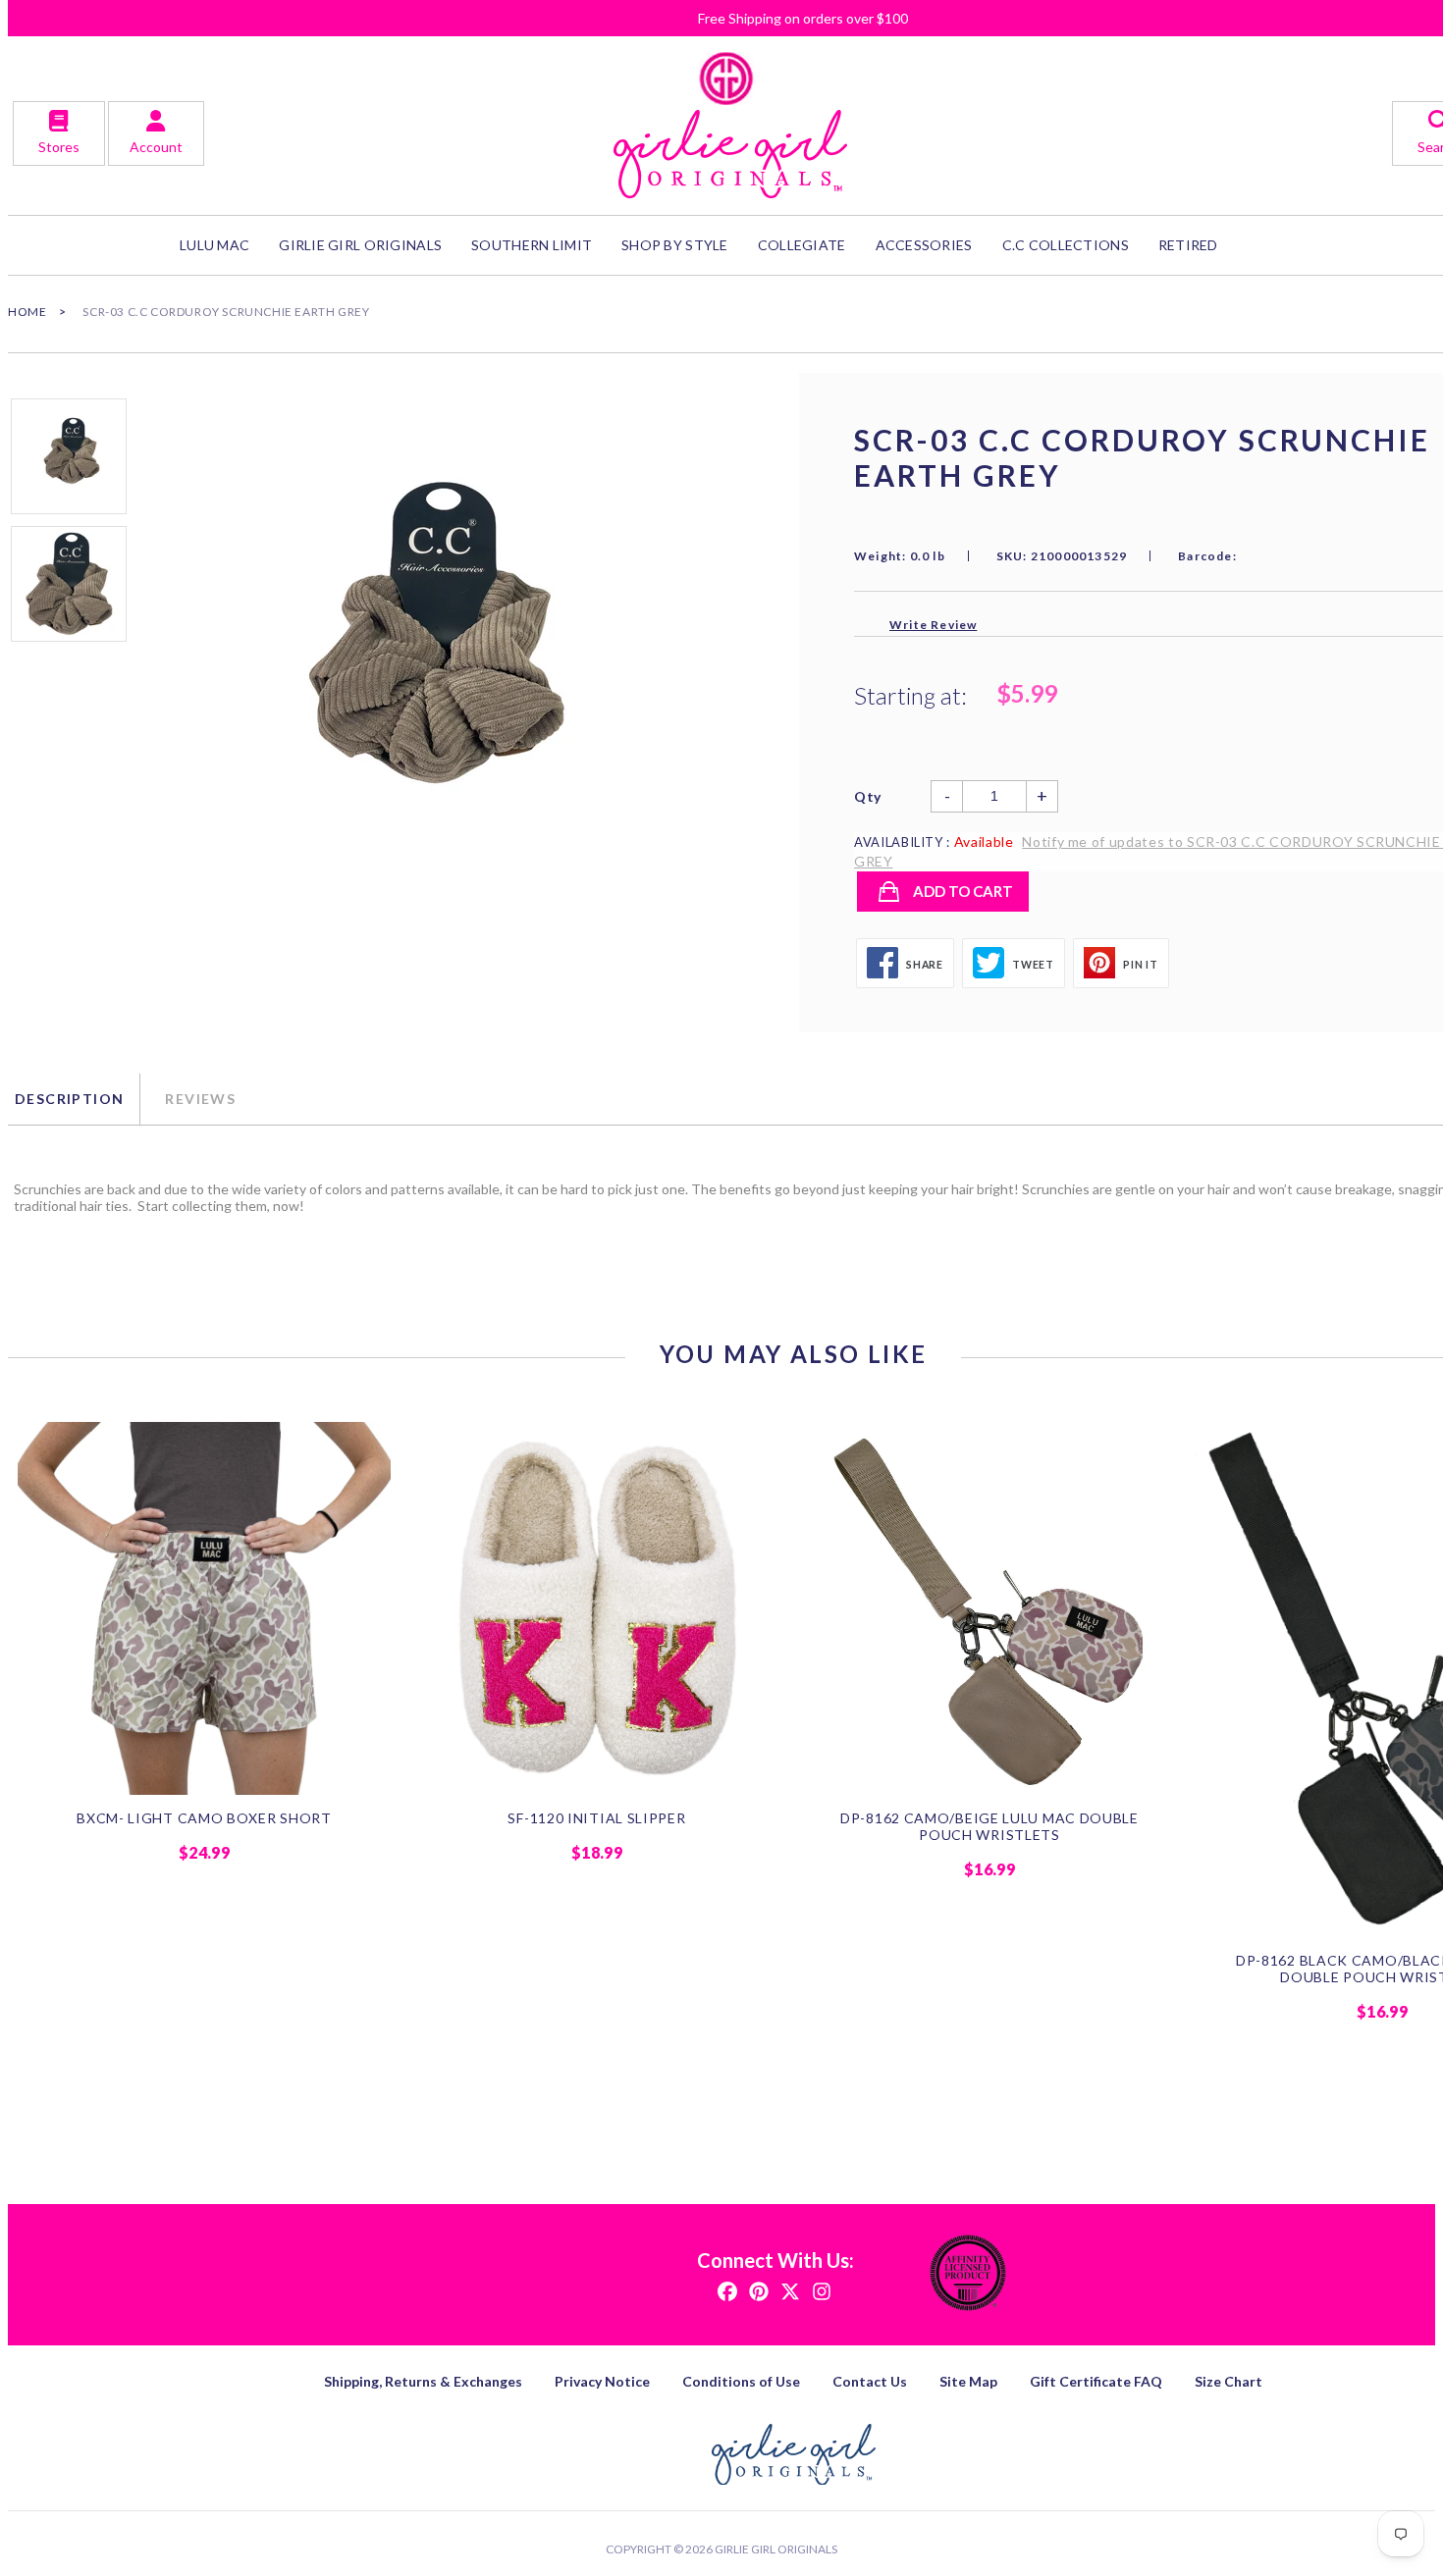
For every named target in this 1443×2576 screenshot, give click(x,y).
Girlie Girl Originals (776, 2549)
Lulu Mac (214, 245)
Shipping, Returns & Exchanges (423, 2381)
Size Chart (1229, 2381)
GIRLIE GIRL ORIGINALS (360, 245)
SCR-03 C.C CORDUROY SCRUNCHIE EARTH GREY (226, 312)
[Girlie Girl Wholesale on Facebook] (727, 2290)
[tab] (74, 1099)
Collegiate (802, 245)
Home (27, 312)
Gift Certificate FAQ (1096, 2381)
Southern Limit (532, 245)
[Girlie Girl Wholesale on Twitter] (790, 2290)
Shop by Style (675, 245)
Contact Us (870, 2381)
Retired (1188, 245)
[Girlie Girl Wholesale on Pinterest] (759, 2290)
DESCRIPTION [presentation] (69, 1099)
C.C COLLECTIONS (1066, 245)
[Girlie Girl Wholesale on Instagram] (822, 2290)
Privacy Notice (602, 2381)
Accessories (924, 245)
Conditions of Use (741, 2381)
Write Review (933, 625)
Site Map (968, 2381)
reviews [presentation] (200, 1099)
